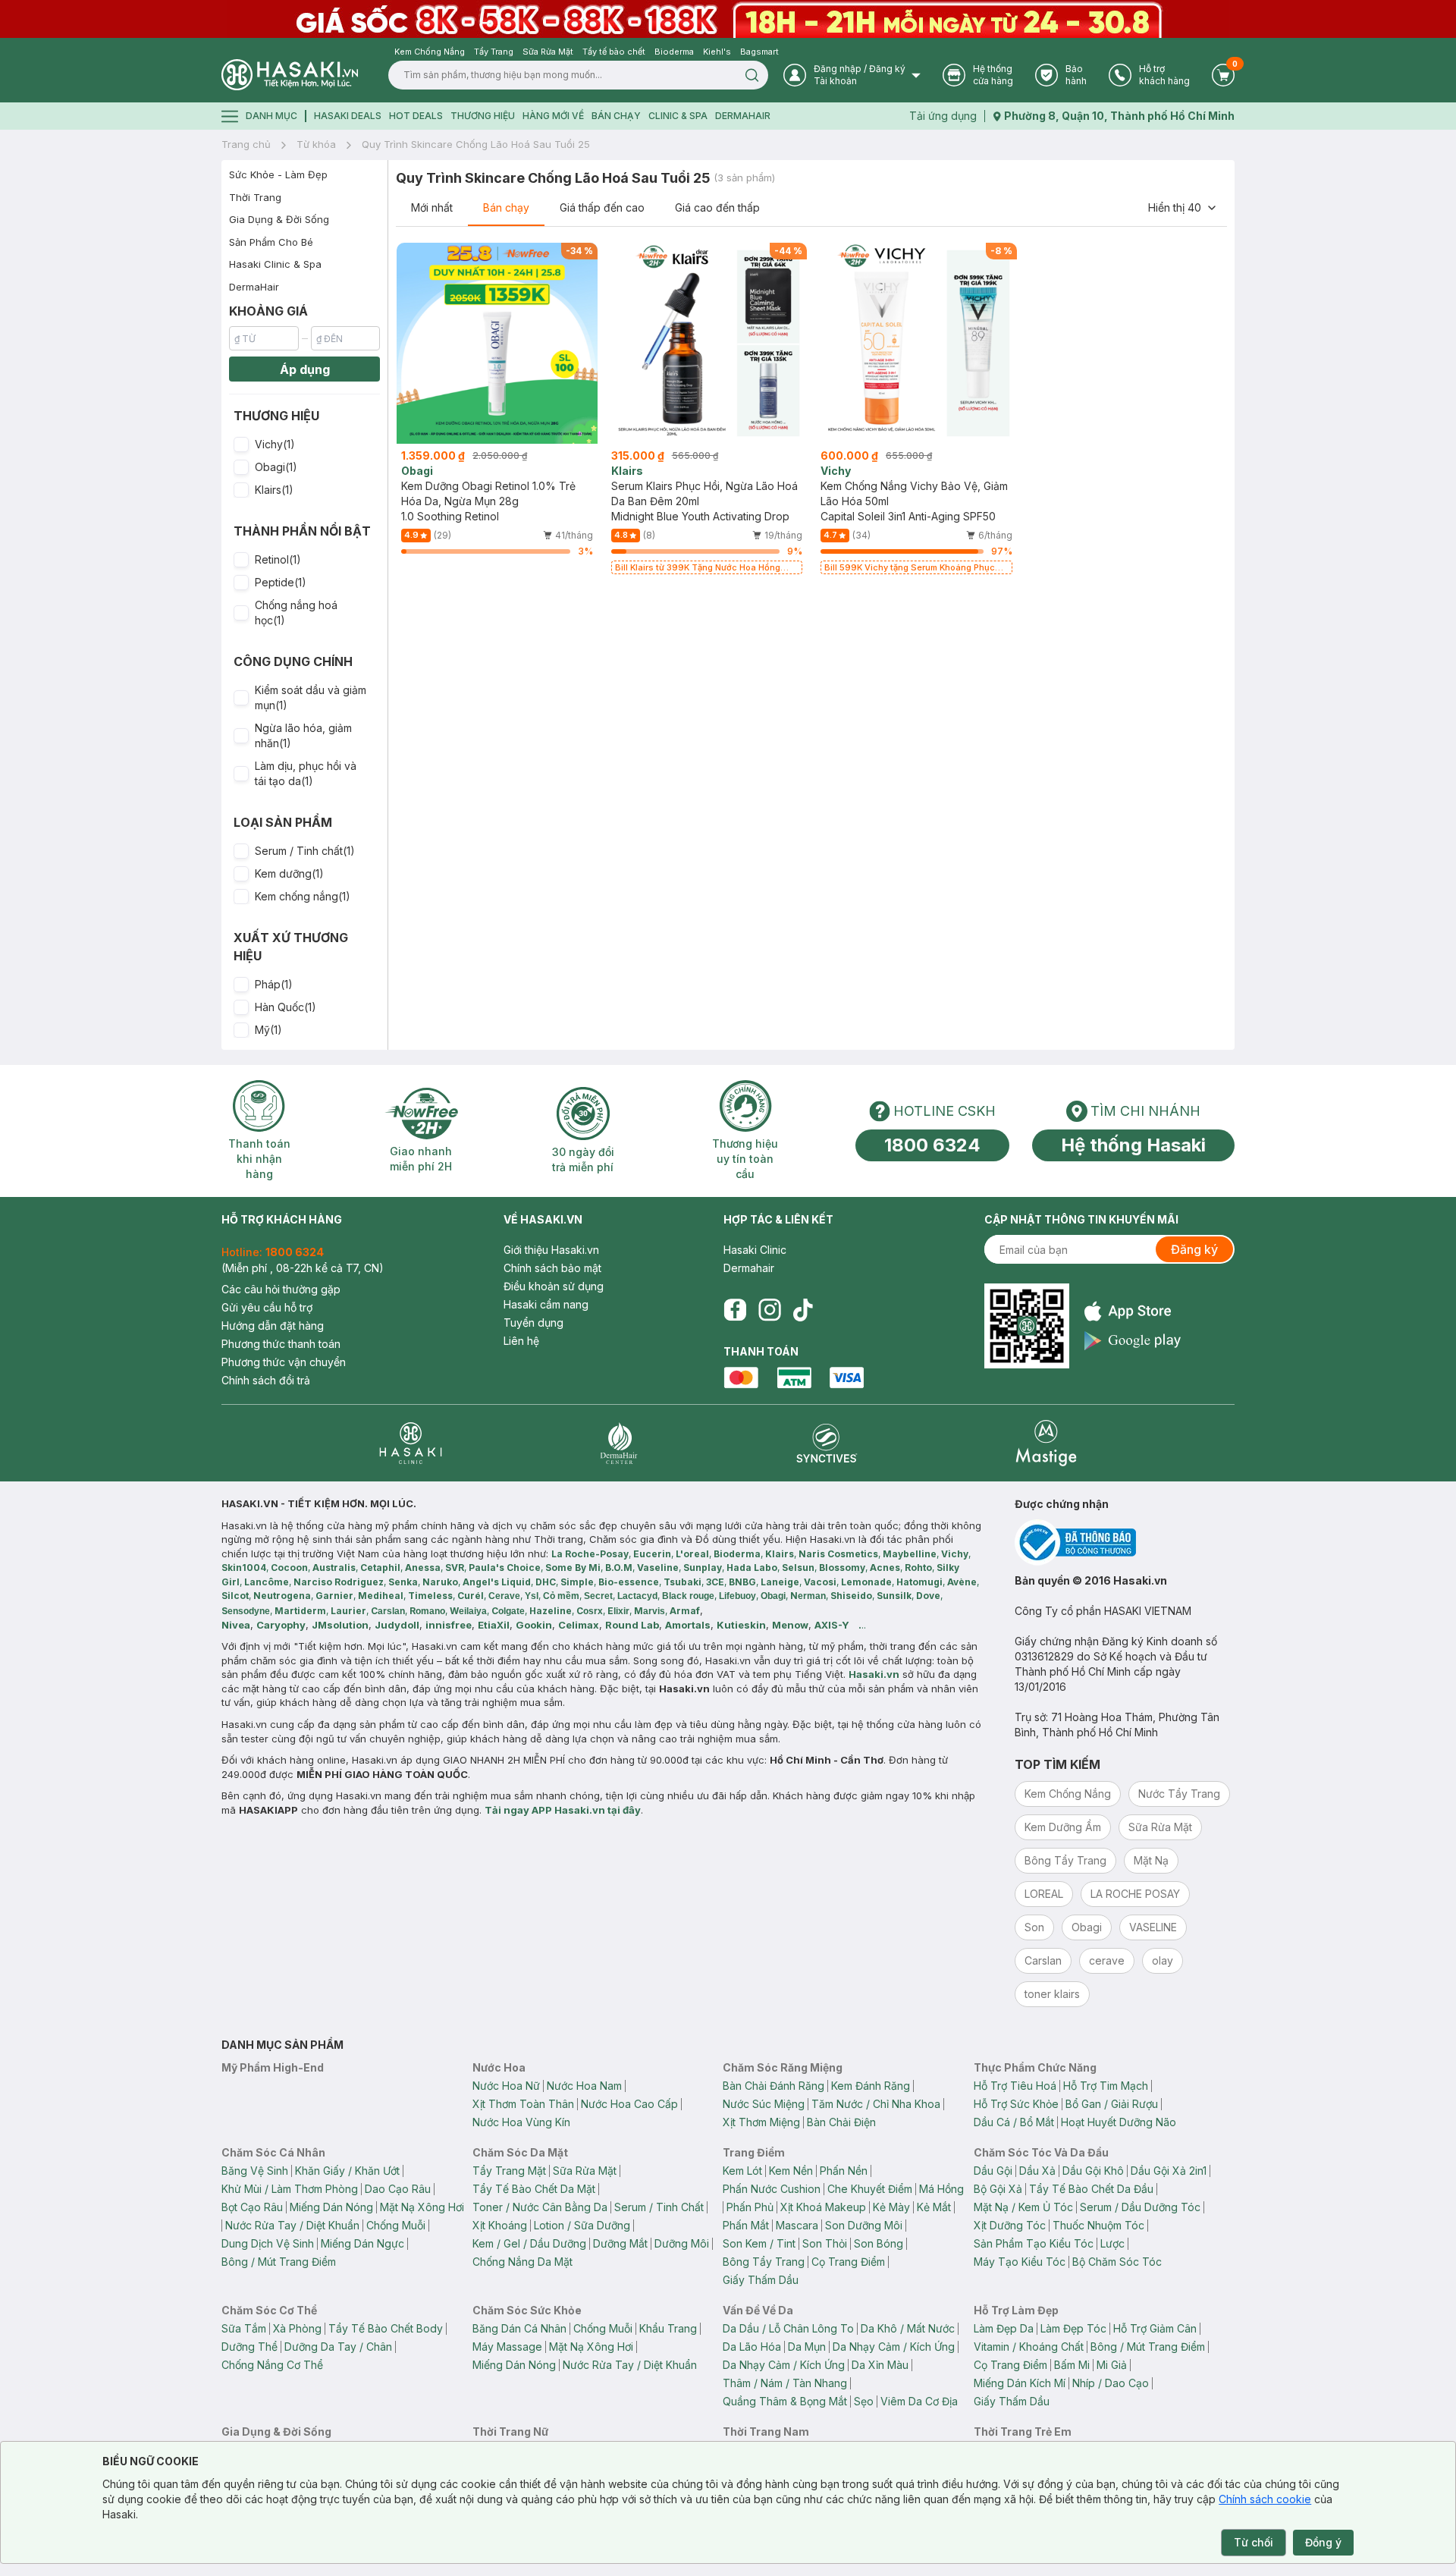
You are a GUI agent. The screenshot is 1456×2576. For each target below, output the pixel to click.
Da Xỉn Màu (880, 2365)
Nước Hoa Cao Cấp (629, 2104)
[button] (304, 445)
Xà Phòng (297, 2328)
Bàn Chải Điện (841, 2122)
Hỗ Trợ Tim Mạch (1106, 2086)
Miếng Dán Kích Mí (1020, 2383)
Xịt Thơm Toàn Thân (523, 2104)
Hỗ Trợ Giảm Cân (1155, 2328)
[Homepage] (290, 75)
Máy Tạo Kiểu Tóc (1020, 2262)
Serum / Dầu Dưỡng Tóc (1140, 2207)
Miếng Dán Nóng (331, 2207)
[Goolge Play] (1133, 1341)
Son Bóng (879, 2243)
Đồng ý (1323, 2542)
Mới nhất (432, 207)
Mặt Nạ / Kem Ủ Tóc (1023, 2207)
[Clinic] (411, 1443)
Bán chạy (506, 207)
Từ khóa (316, 144)
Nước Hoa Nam (584, 2086)
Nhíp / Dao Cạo (1111, 2383)
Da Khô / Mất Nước (908, 2328)
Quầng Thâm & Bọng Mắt (785, 2401)
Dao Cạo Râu (398, 2189)
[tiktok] (803, 1310)
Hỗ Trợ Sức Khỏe (1016, 2104)
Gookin (534, 1625)
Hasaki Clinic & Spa (275, 264)
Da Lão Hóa (752, 2347)
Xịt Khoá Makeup (823, 2207)
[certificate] (1125, 1542)
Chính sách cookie (1265, 2499)
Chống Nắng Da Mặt (522, 2262)
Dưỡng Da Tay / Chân (338, 2347)
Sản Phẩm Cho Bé (271, 242)
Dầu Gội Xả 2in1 (1169, 2171)
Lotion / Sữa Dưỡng (582, 2225)
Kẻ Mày (891, 2207)
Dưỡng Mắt (620, 2243)
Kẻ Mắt (934, 2207)
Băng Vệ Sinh (255, 2171)
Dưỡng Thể (249, 2347)
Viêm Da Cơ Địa (919, 2401)
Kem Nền (791, 2171)
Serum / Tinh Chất (659, 2207)
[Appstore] (1133, 1311)
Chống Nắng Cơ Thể (272, 2365)
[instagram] (770, 1310)
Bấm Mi (1072, 2365)
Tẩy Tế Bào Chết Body (386, 2328)
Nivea (236, 1625)
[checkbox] (241, 445)
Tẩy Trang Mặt (509, 2171)
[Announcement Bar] (728, 19)
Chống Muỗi (396, 2225)
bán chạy (616, 116)
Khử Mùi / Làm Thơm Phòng (290, 2189)
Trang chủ (246, 144)
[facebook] (735, 1310)
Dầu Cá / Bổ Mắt (1014, 2122)
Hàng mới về (553, 116)
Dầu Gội (993, 2171)
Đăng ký (1194, 1249)
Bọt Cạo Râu (252, 2207)
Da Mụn (807, 2347)
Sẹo (864, 2401)
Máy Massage (507, 2347)
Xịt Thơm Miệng (761, 2122)
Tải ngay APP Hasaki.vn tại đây (563, 1810)
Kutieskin (741, 1625)
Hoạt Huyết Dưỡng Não (1119, 2122)
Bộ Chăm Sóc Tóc (1117, 2262)
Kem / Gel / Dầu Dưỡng (529, 2243)
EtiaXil (494, 1625)
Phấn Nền (844, 2171)
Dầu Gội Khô (1093, 2171)
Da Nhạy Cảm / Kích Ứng (894, 2347)
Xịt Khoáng (500, 2225)
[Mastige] (1046, 1443)
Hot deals (416, 116)
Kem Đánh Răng (871, 2086)
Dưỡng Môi (682, 2243)
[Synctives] (827, 1443)
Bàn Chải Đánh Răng (773, 2086)
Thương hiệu (483, 116)
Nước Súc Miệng (764, 2104)
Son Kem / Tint (759, 2243)
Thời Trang (255, 197)
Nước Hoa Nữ (506, 2086)
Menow (790, 1625)
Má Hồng (941, 2189)
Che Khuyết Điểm (870, 2189)
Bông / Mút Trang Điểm (279, 2262)
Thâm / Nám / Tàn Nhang (785, 2383)
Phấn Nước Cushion (772, 2189)
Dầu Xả (1037, 2171)
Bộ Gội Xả (998, 2189)
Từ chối (1254, 2542)
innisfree (449, 1625)
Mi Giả (1112, 2365)
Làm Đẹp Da (1004, 2328)
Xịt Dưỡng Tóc (1010, 2225)
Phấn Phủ (750, 2207)
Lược (1112, 2243)
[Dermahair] (619, 1443)
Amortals (688, 1625)
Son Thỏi (825, 2243)
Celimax (579, 1625)
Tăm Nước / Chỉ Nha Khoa (876, 2104)
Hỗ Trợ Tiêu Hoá (1015, 2086)
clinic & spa (678, 116)
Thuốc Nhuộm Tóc (1098, 2225)
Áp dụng (305, 369)
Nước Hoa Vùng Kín (521, 2122)
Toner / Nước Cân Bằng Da (540, 2207)
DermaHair (743, 116)
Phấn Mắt (746, 2225)
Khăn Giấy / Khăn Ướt (347, 2171)
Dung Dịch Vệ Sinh (268, 2243)
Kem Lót (742, 2171)
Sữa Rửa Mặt (585, 2171)
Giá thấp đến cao (602, 207)
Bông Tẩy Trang (764, 2262)
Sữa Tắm (244, 2328)
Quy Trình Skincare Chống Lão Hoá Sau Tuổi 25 (476, 144)
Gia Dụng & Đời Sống (279, 219)
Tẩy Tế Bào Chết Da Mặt (534, 2189)
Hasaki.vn (874, 1674)
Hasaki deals (348, 116)
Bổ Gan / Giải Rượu (1112, 2104)
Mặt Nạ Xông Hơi (422, 2207)
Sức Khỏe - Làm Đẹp (278, 174)
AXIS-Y (832, 1625)
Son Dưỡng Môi (864, 2225)
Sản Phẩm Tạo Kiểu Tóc (1034, 2243)
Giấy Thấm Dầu (761, 2280)
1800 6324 (932, 1145)
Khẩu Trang (668, 2328)
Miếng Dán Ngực (362, 2243)
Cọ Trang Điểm (848, 2262)
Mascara (797, 2225)
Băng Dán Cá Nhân (519, 2328)
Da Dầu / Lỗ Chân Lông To (788, 2328)
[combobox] (1183, 208)
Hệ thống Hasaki (1133, 1145)
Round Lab (632, 1625)
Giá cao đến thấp (717, 207)
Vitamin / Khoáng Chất (1029, 2347)
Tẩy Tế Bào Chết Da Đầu (1091, 2189)
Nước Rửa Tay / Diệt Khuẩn (292, 2225)
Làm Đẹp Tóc (1073, 2328)
